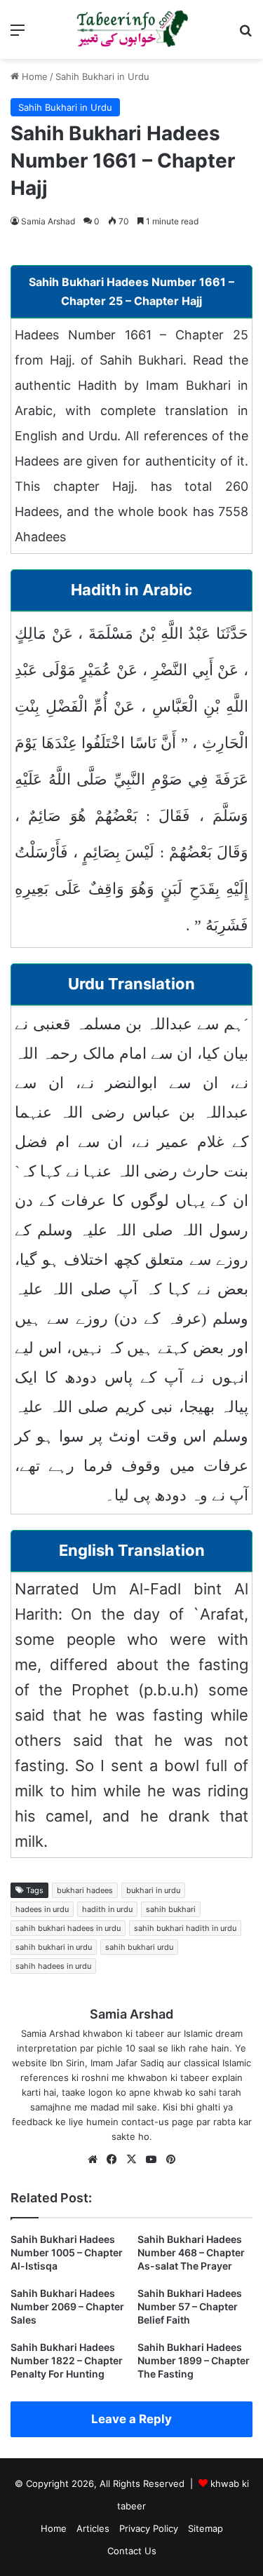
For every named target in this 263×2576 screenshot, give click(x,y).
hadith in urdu (107, 1909)
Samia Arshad (48, 221)
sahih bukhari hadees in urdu (68, 1928)
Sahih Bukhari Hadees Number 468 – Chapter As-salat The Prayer (191, 2252)
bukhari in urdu (153, 1890)
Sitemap (205, 2528)
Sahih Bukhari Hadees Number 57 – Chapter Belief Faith (190, 2306)
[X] (132, 2160)
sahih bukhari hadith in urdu (185, 1928)
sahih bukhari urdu (139, 1947)
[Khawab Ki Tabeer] (132, 29)
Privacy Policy (149, 2528)
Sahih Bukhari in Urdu (102, 76)
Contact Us (132, 2551)
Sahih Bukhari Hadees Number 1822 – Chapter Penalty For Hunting (67, 2360)
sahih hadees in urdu (53, 1966)
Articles (93, 2528)
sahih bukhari (171, 1909)
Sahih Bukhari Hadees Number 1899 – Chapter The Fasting (194, 2360)
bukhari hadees (85, 1890)
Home (33, 76)
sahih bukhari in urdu (54, 1947)
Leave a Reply (131, 2419)
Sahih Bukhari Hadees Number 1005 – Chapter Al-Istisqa (67, 2252)
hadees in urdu (42, 1909)
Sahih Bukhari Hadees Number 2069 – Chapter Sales (67, 2306)
